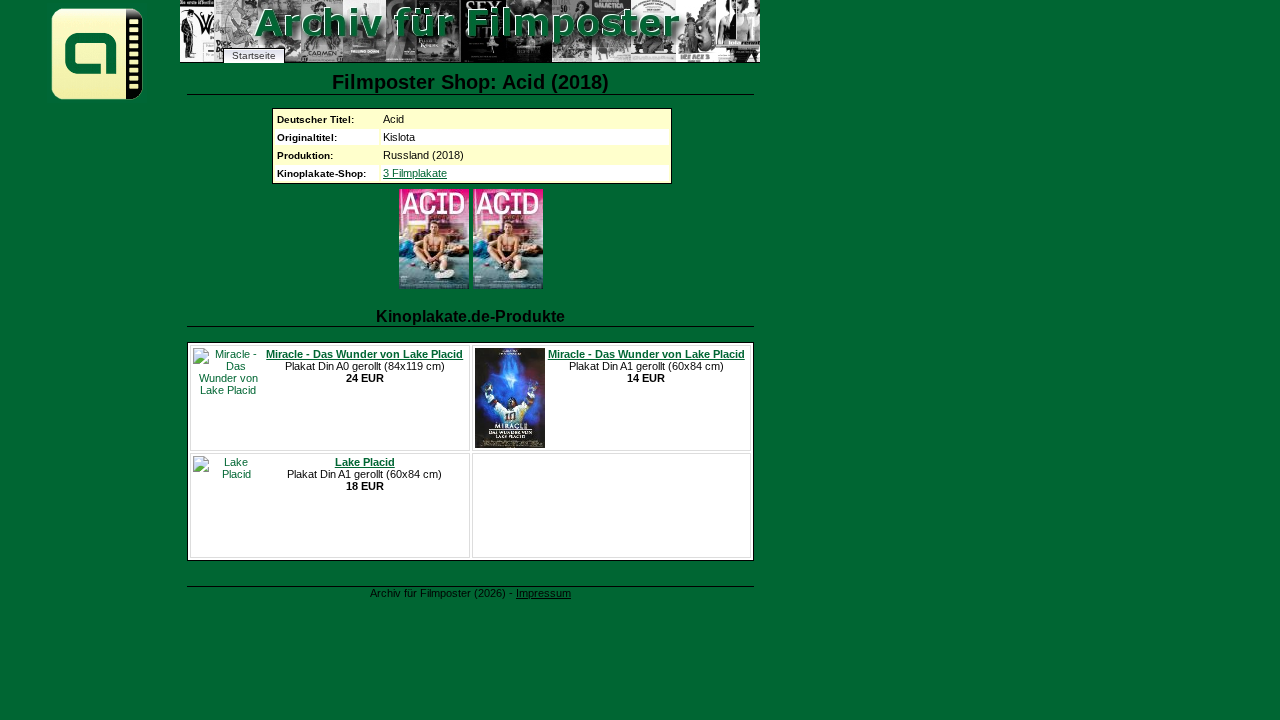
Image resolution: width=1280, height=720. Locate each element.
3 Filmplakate (415, 173)
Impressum (543, 593)
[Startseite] (97, 98)
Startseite (254, 55)
